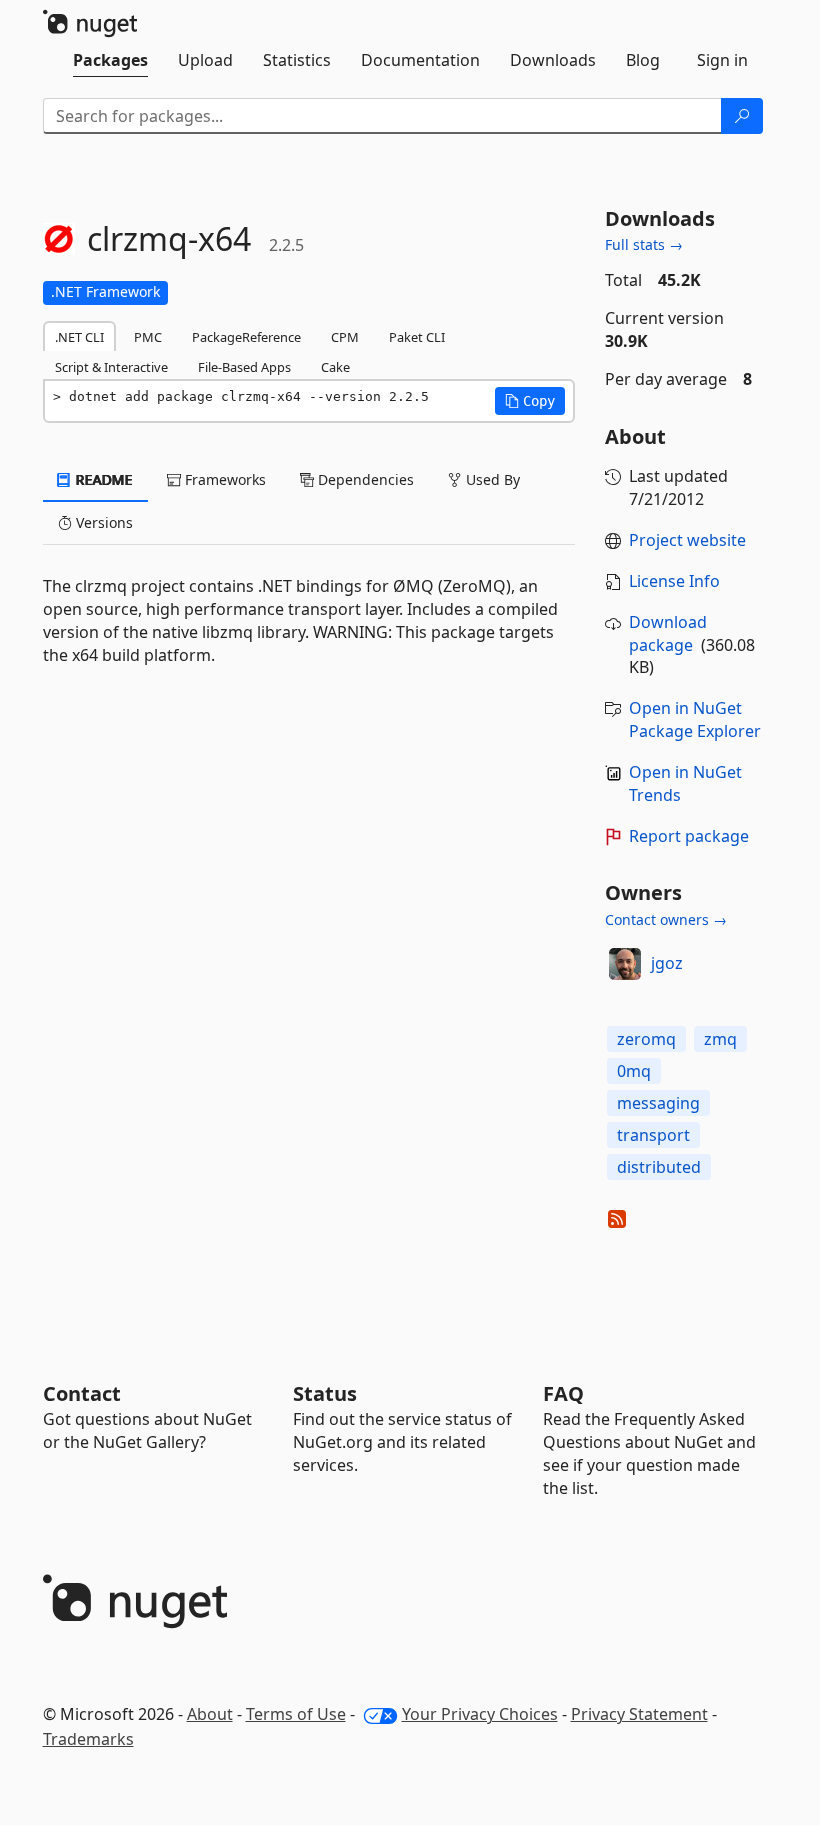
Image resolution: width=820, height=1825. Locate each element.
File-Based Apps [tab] (244, 367)
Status (325, 1393)
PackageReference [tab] (246, 337)
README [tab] (102, 479)
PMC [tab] (148, 337)
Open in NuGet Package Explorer (695, 719)
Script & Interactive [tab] (111, 367)
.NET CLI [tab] (79, 337)
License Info (674, 581)
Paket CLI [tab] (417, 337)
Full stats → (644, 244)
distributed (659, 1167)
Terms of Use (296, 1714)
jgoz (667, 963)
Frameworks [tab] (223, 479)
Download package (668, 633)
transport (653, 1135)
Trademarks (88, 1739)
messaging (658, 1103)
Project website (687, 540)
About (210, 1714)
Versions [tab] (102, 522)
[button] (530, 401)
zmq (720, 1039)
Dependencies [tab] (364, 479)
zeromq (646, 1039)
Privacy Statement (639, 1714)
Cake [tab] (335, 367)
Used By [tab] (491, 479)
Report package (689, 836)
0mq (634, 1071)
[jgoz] (625, 964)
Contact (82, 1393)
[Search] (742, 116)
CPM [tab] (345, 337)
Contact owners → (666, 919)
